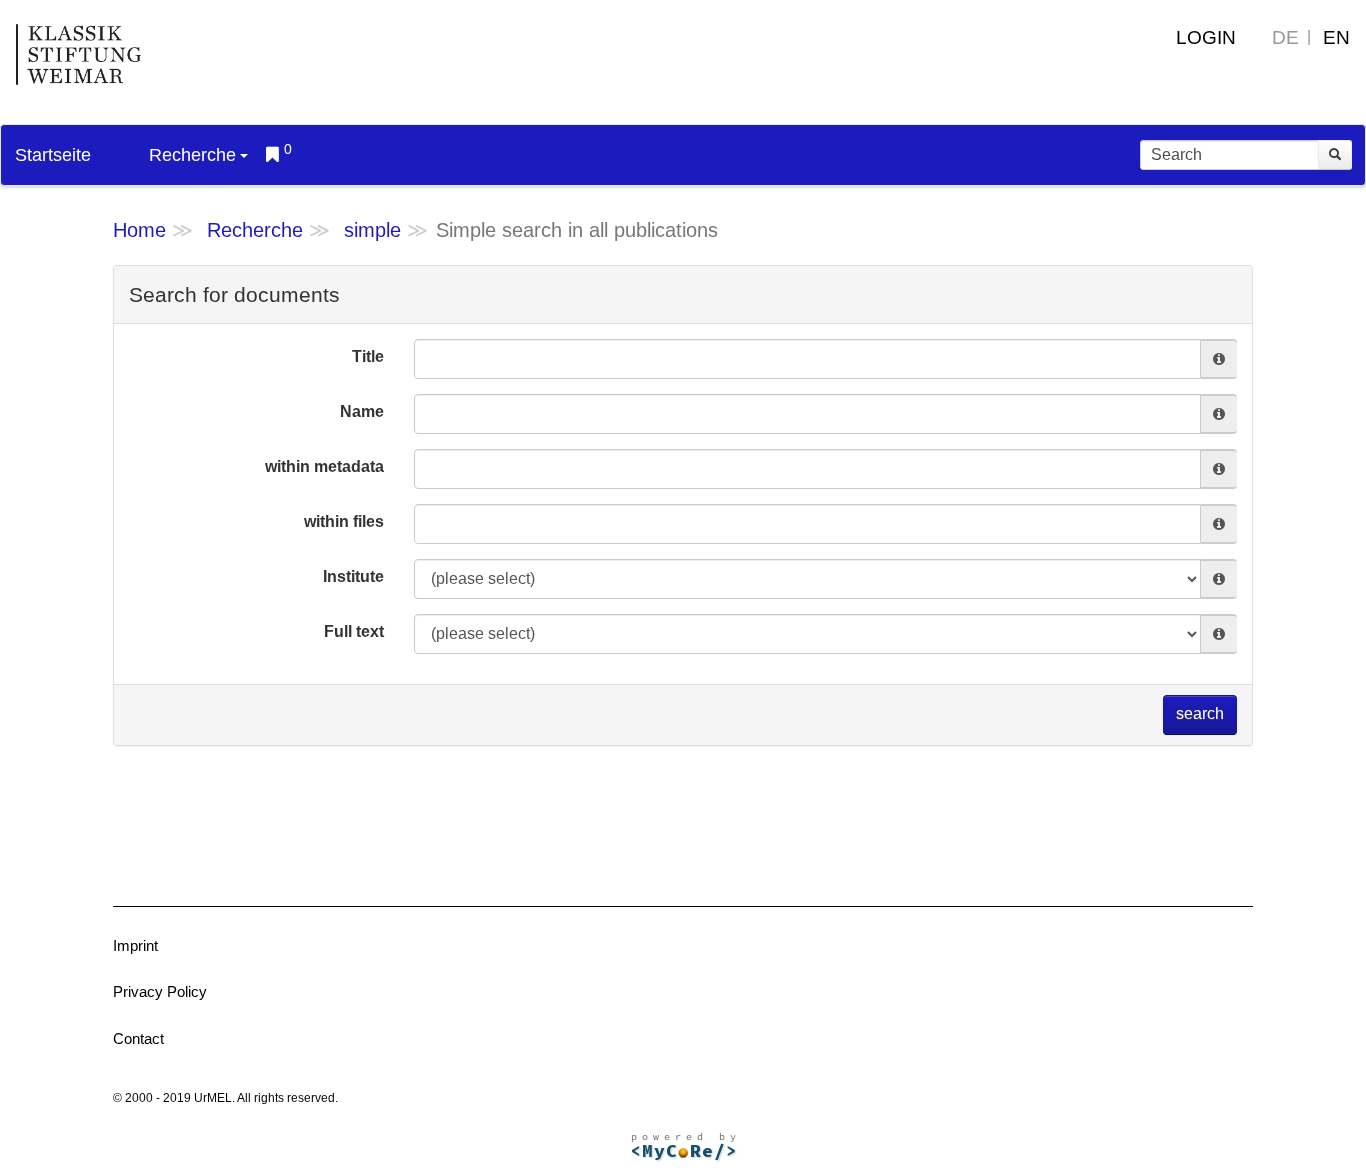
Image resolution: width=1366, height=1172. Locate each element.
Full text (354, 631)
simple (372, 230)
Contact (138, 1038)
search (1200, 713)
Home (139, 230)
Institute (353, 576)
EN (1336, 37)
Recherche (192, 155)
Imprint (135, 945)
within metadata (324, 466)
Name (362, 411)
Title (368, 356)
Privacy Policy (160, 991)
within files (344, 521)
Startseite (53, 155)
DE (1285, 37)
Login (1206, 37)
